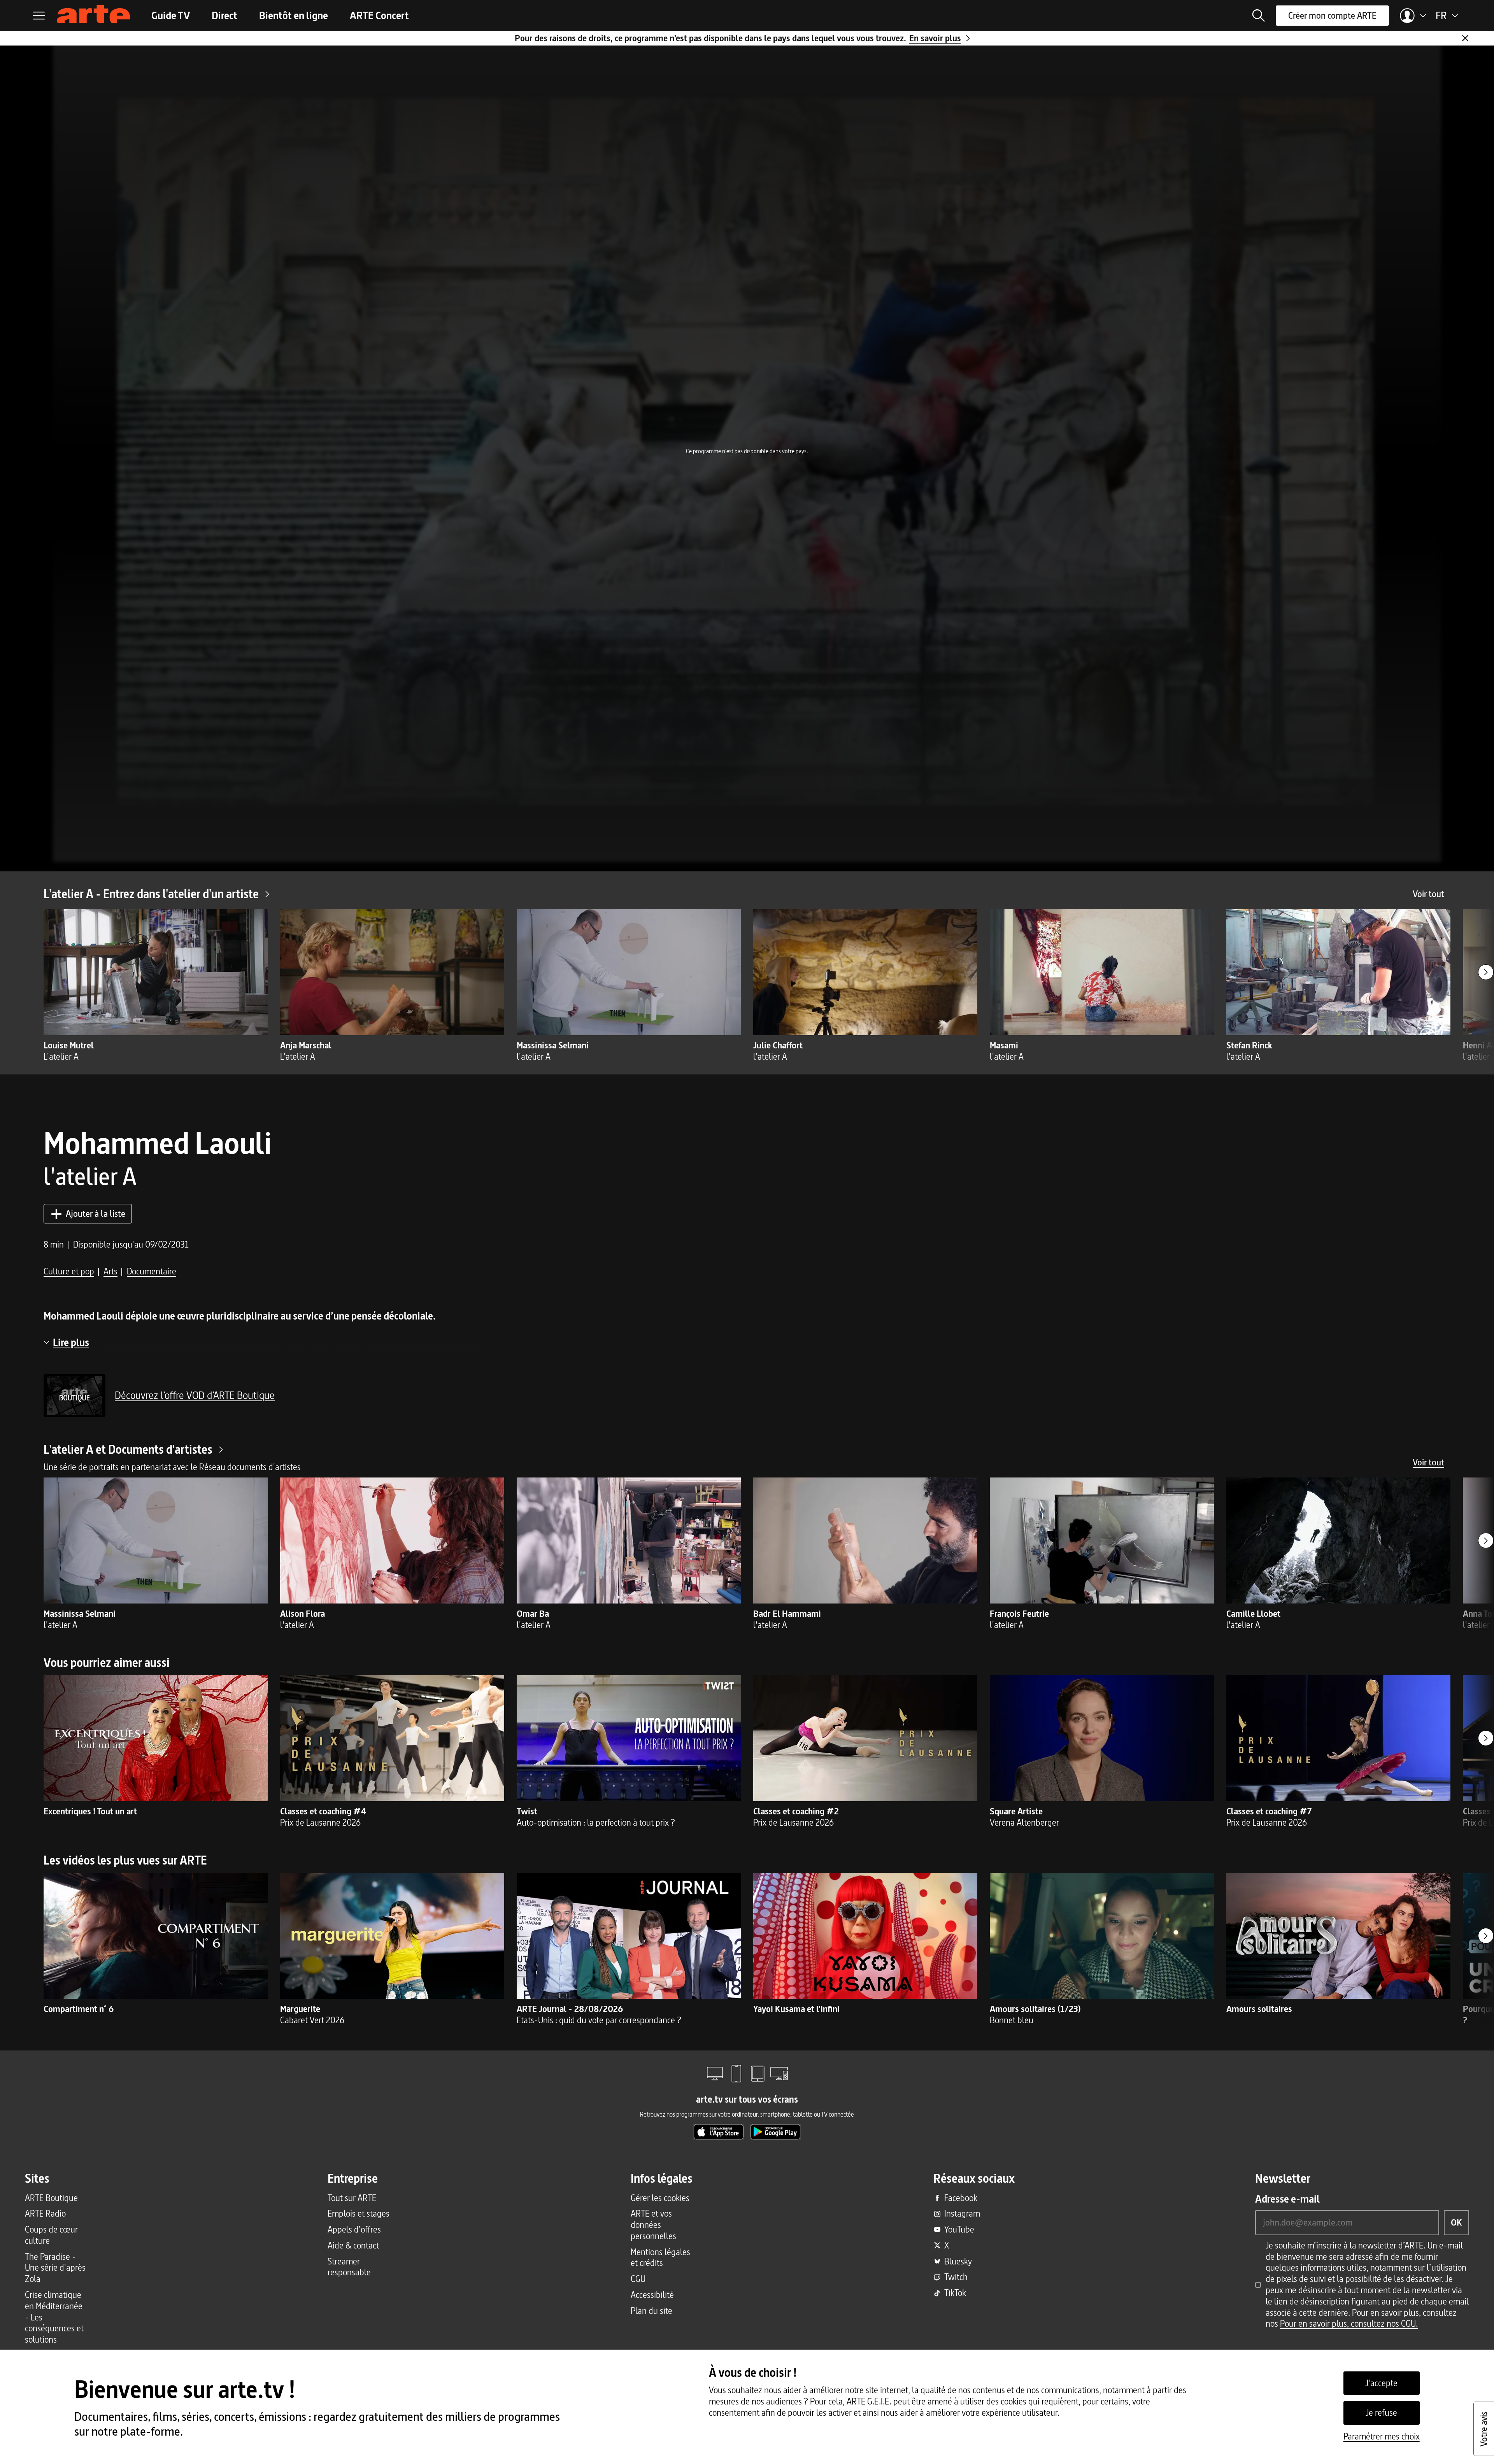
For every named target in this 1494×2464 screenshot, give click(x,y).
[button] (1259, 16)
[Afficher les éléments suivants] (1486, 972)
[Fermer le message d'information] (1465, 38)
